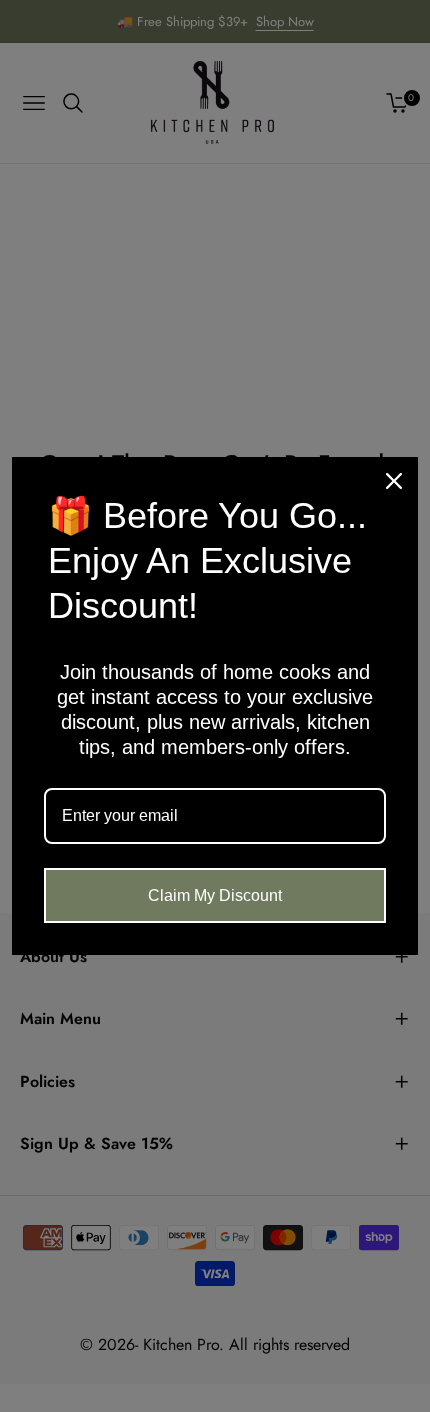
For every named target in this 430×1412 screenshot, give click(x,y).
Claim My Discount (215, 895)
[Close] (394, 481)
